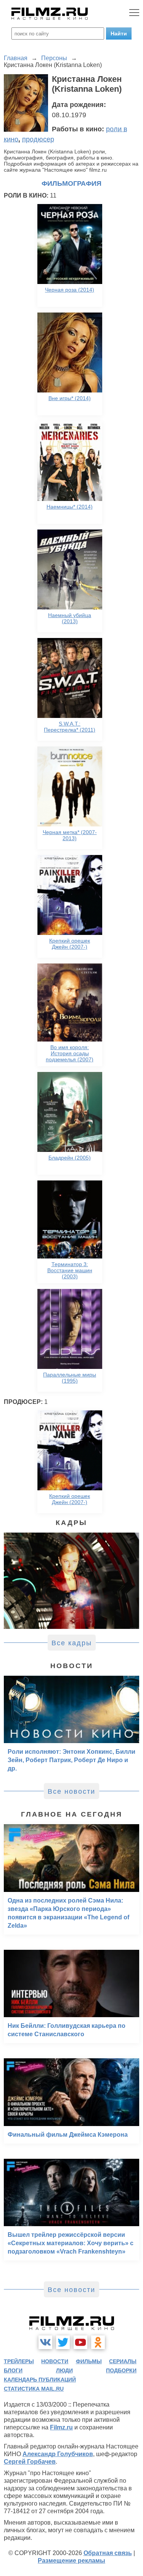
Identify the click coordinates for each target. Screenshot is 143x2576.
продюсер (38, 139)
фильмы (89, 2361)
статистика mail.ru (34, 2389)
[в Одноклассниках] (98, 2342)
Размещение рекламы (71, 2561)
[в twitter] (63, 2342)
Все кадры (72, 1643)
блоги (13, 2370)
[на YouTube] (80, 2342)
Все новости (71, 1791)
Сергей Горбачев (30, 2462)
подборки (121, 2370)
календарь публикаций (40, 2380)
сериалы (123, 2361)
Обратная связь (108, 2553)
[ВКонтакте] (45, 2342)
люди (64, 2370)
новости (55, 2361)
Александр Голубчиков (58, 2454)
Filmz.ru (61, 2427)
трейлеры (19, 2361)
